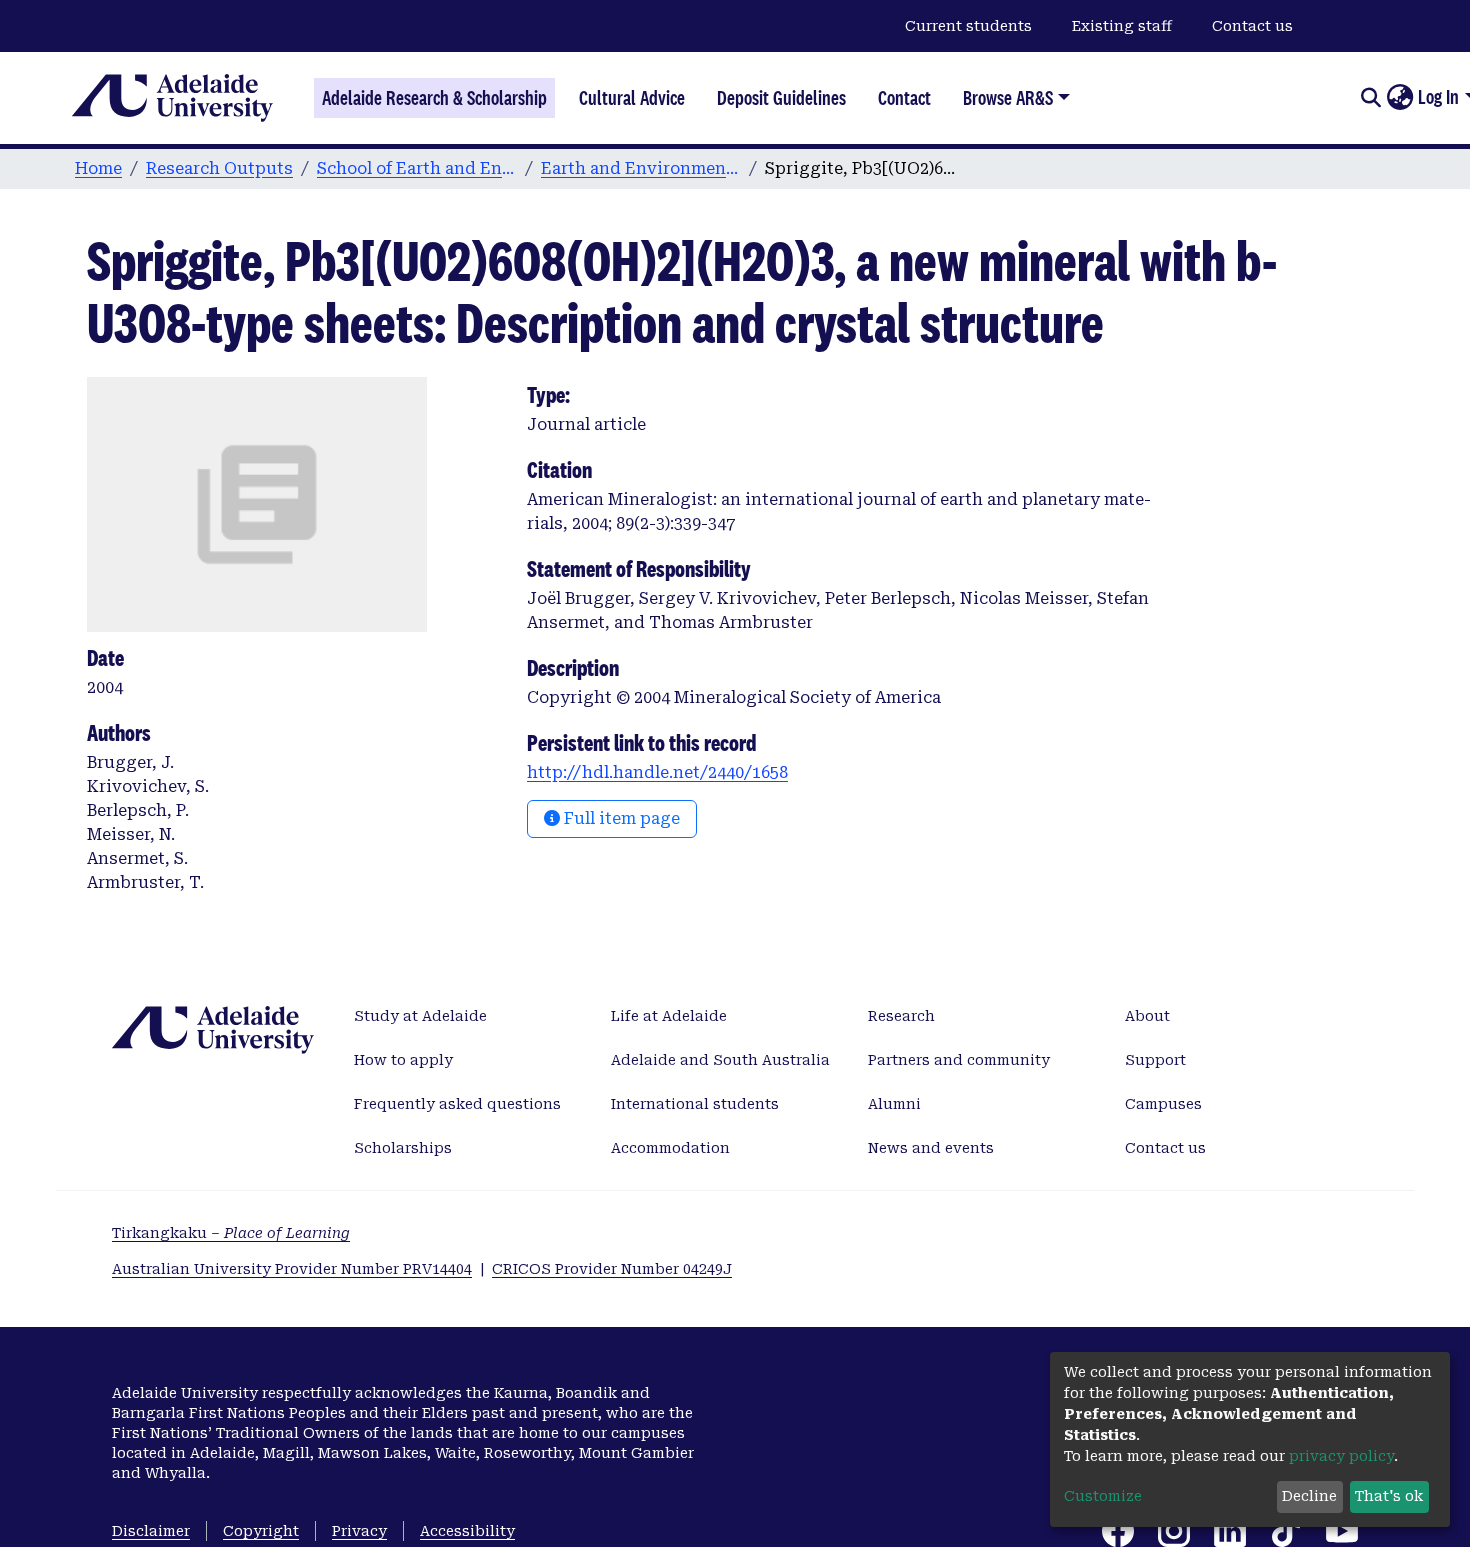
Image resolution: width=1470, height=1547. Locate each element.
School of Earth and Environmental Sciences (417, 168)
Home (98, 168)
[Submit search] (1370, 98)
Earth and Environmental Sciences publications (641, 168)
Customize (1103, 1496)
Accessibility (467, 1531)
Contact (904, 98)
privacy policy (1341, 1456)
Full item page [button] (620, 818)
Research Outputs (219, 168)
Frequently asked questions (457, 1104)
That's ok (1389, 1496)
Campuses (1163, 1104)
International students (695, 1104)
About (1147, 1016)
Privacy (359, 1531)
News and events (931, 1148)
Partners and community (959, 1060)
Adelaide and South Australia (720, 1060)
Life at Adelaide (669, 1016)
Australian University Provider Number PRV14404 (292, 1269)
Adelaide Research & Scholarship (434, 98)
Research (901, 1016)
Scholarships (403, 1148)
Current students (968, 26)
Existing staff (1122, 26)
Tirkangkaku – (231, 1233)
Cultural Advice (632, 98)
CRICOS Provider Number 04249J (612, 1269)
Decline (1309, 1496)
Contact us (1252, 26)
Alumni (894, 1104)
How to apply (403, 1060)
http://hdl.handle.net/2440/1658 (657, 772)
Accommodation (670, 1148)
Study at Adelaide (420, 1016)
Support (1155, 1060)
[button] (1399, 98)
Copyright (261, 1531)
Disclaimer (151, 1531)
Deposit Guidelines (781, 98)
